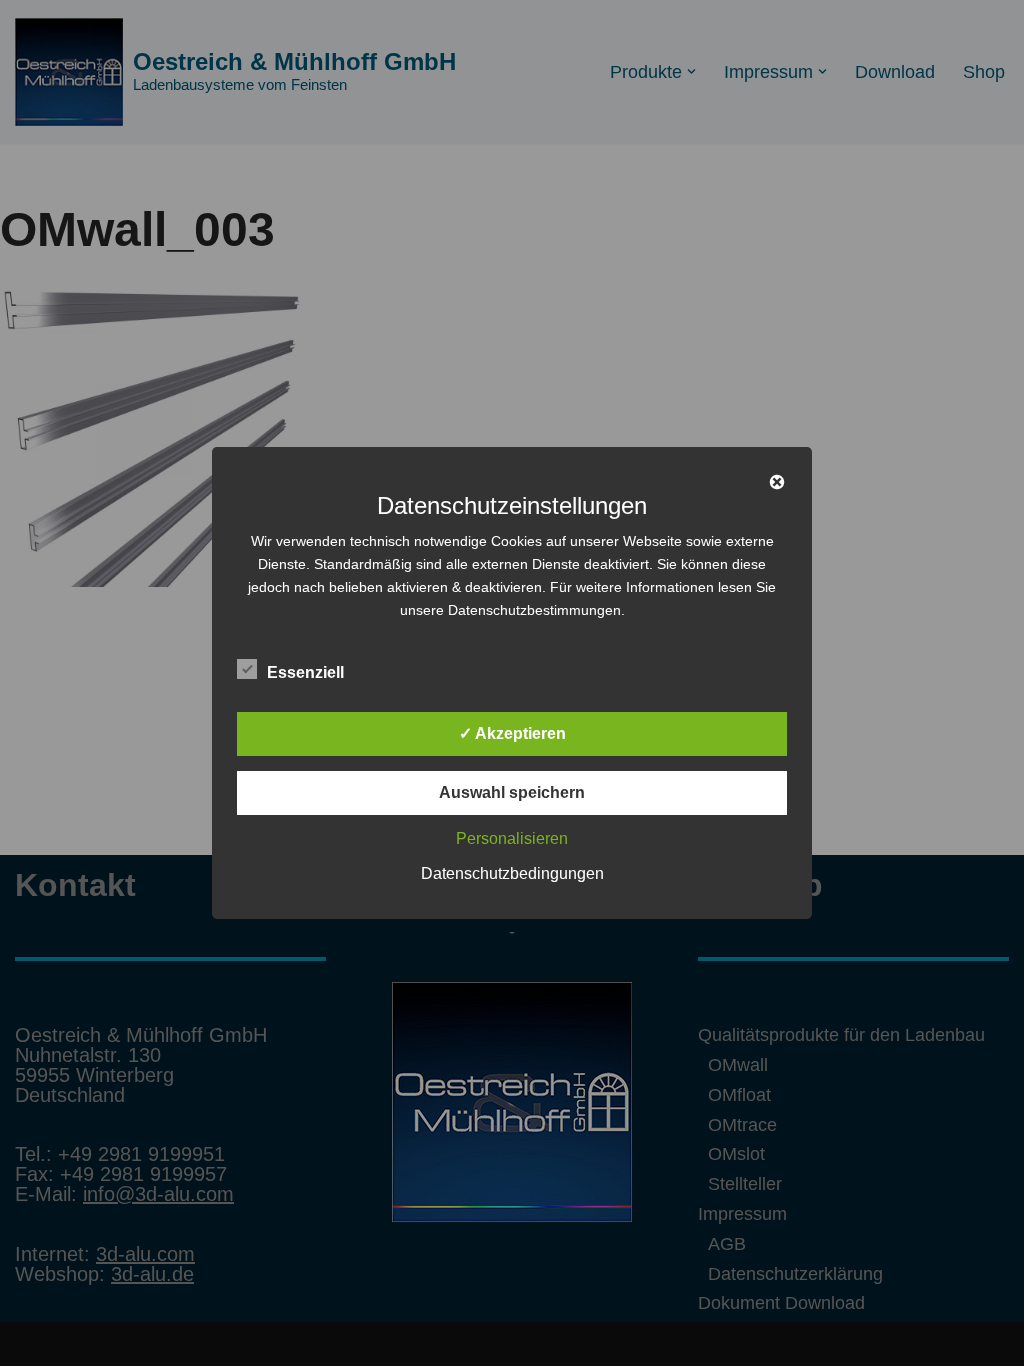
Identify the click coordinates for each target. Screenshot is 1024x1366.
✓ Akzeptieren (512, 733)
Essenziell (305, 672)
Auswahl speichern (512, 792)
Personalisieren (512, 838)
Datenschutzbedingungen (512, 873)
